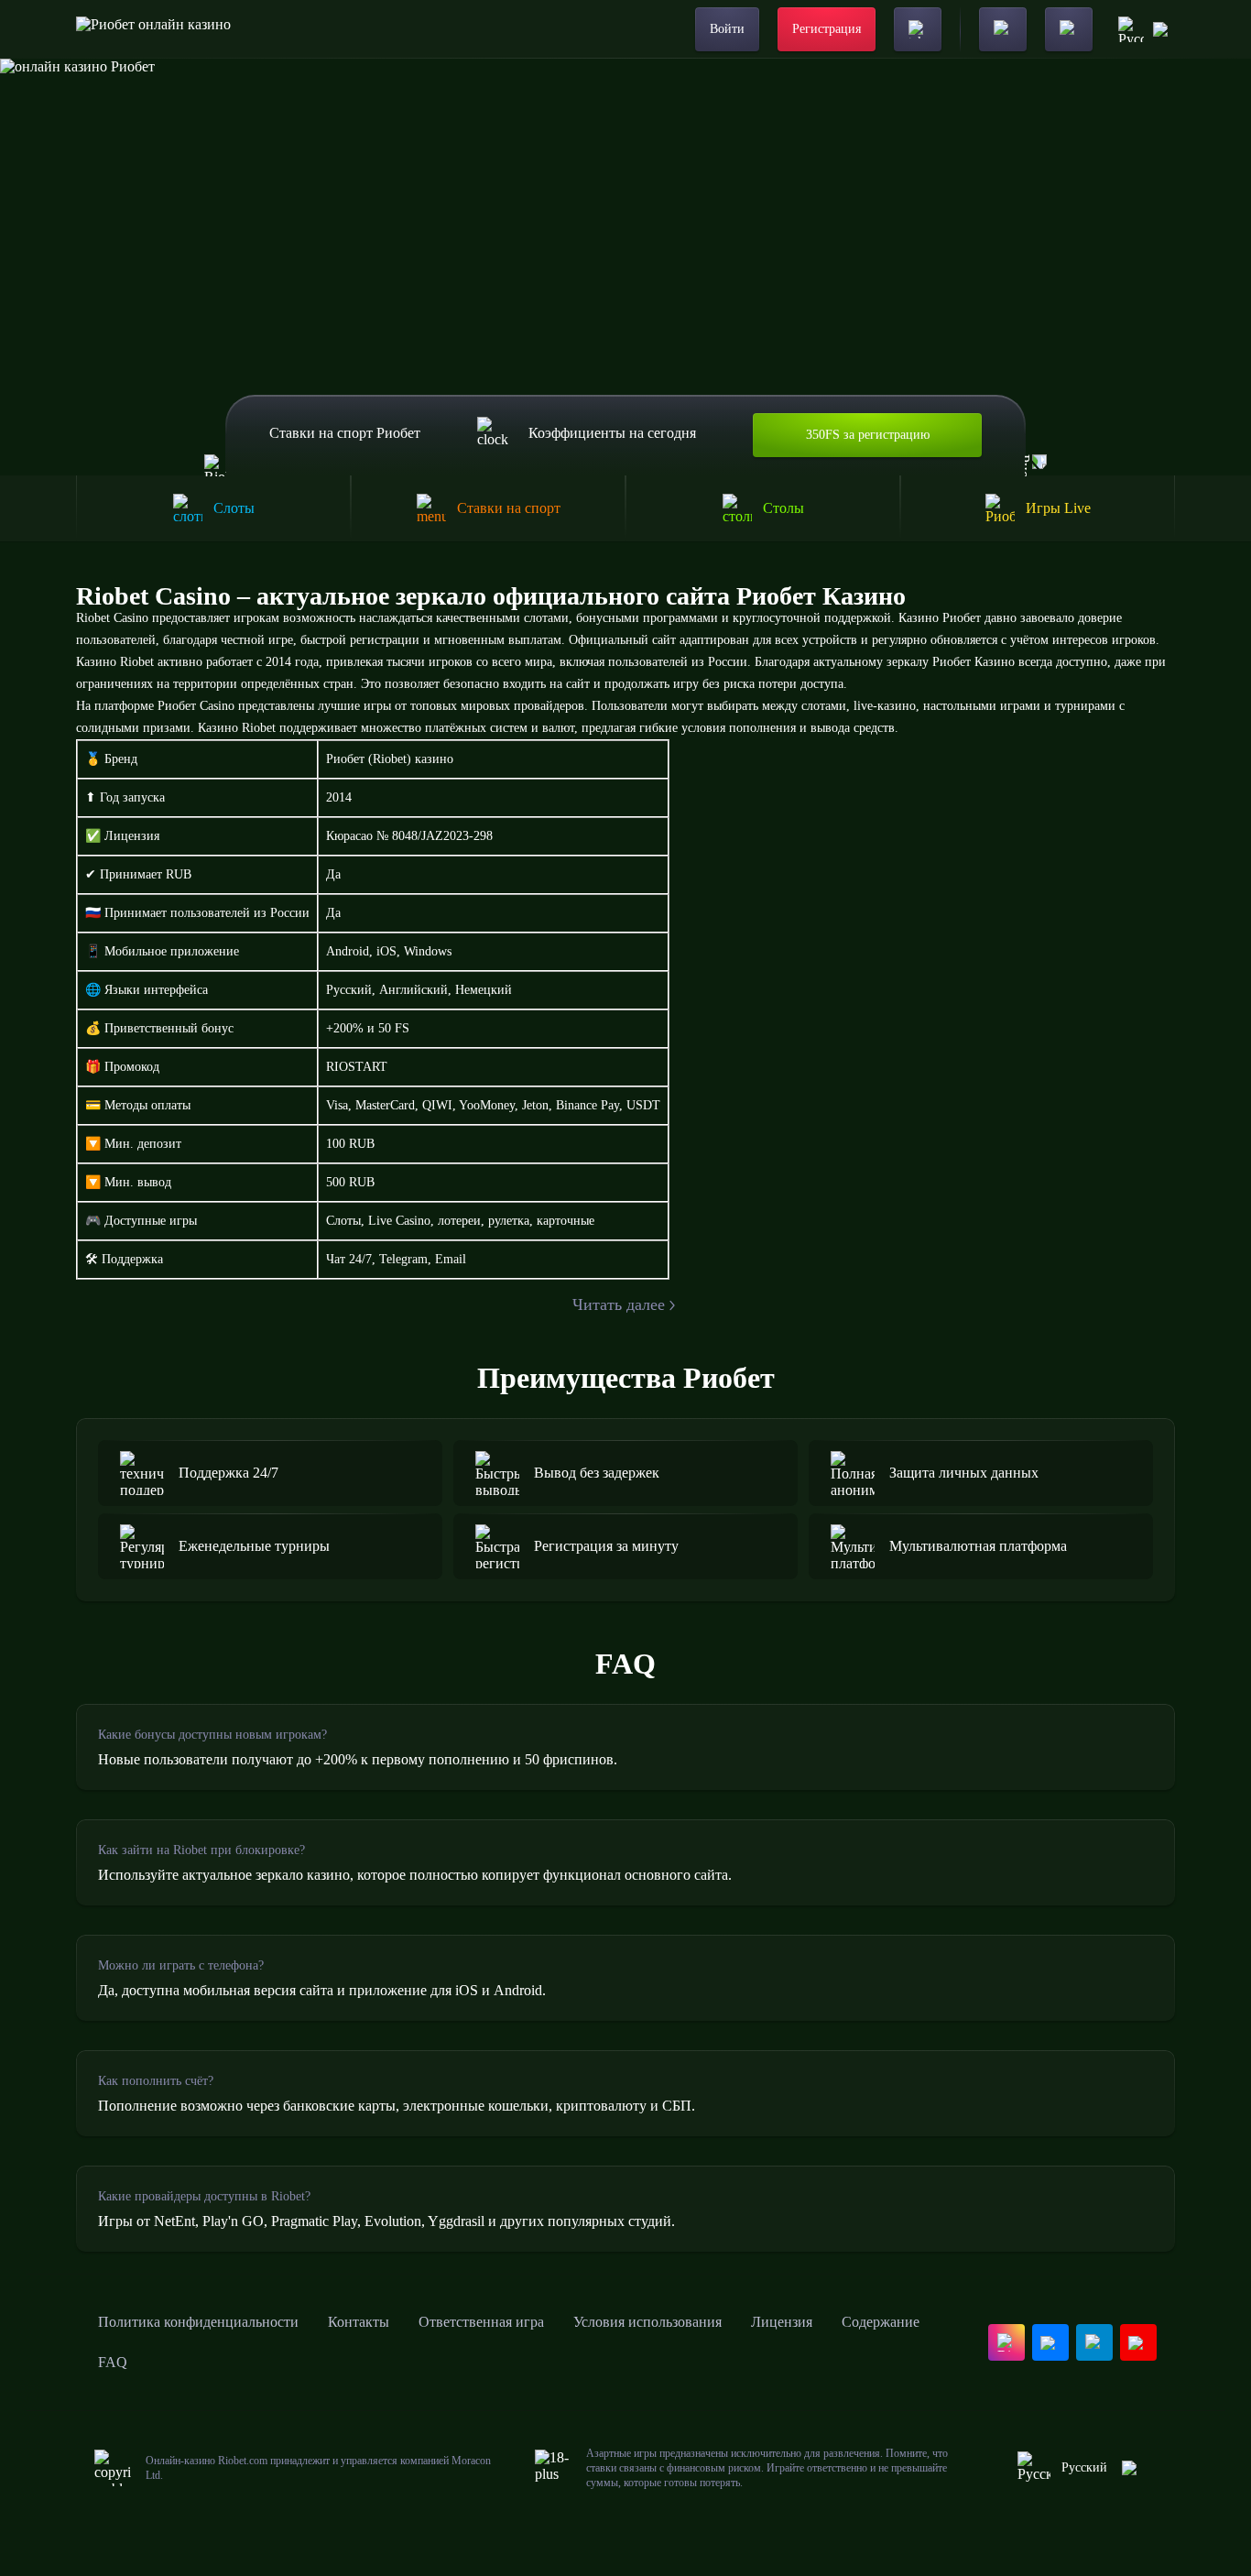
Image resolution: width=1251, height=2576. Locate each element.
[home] (153, 29)
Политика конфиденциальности (198, 2322)
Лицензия (782, 2322)
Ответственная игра (481, 2322)
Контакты (359, 2322)
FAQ (113, 2362)
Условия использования (647, 2322)
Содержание (881, 2322)
